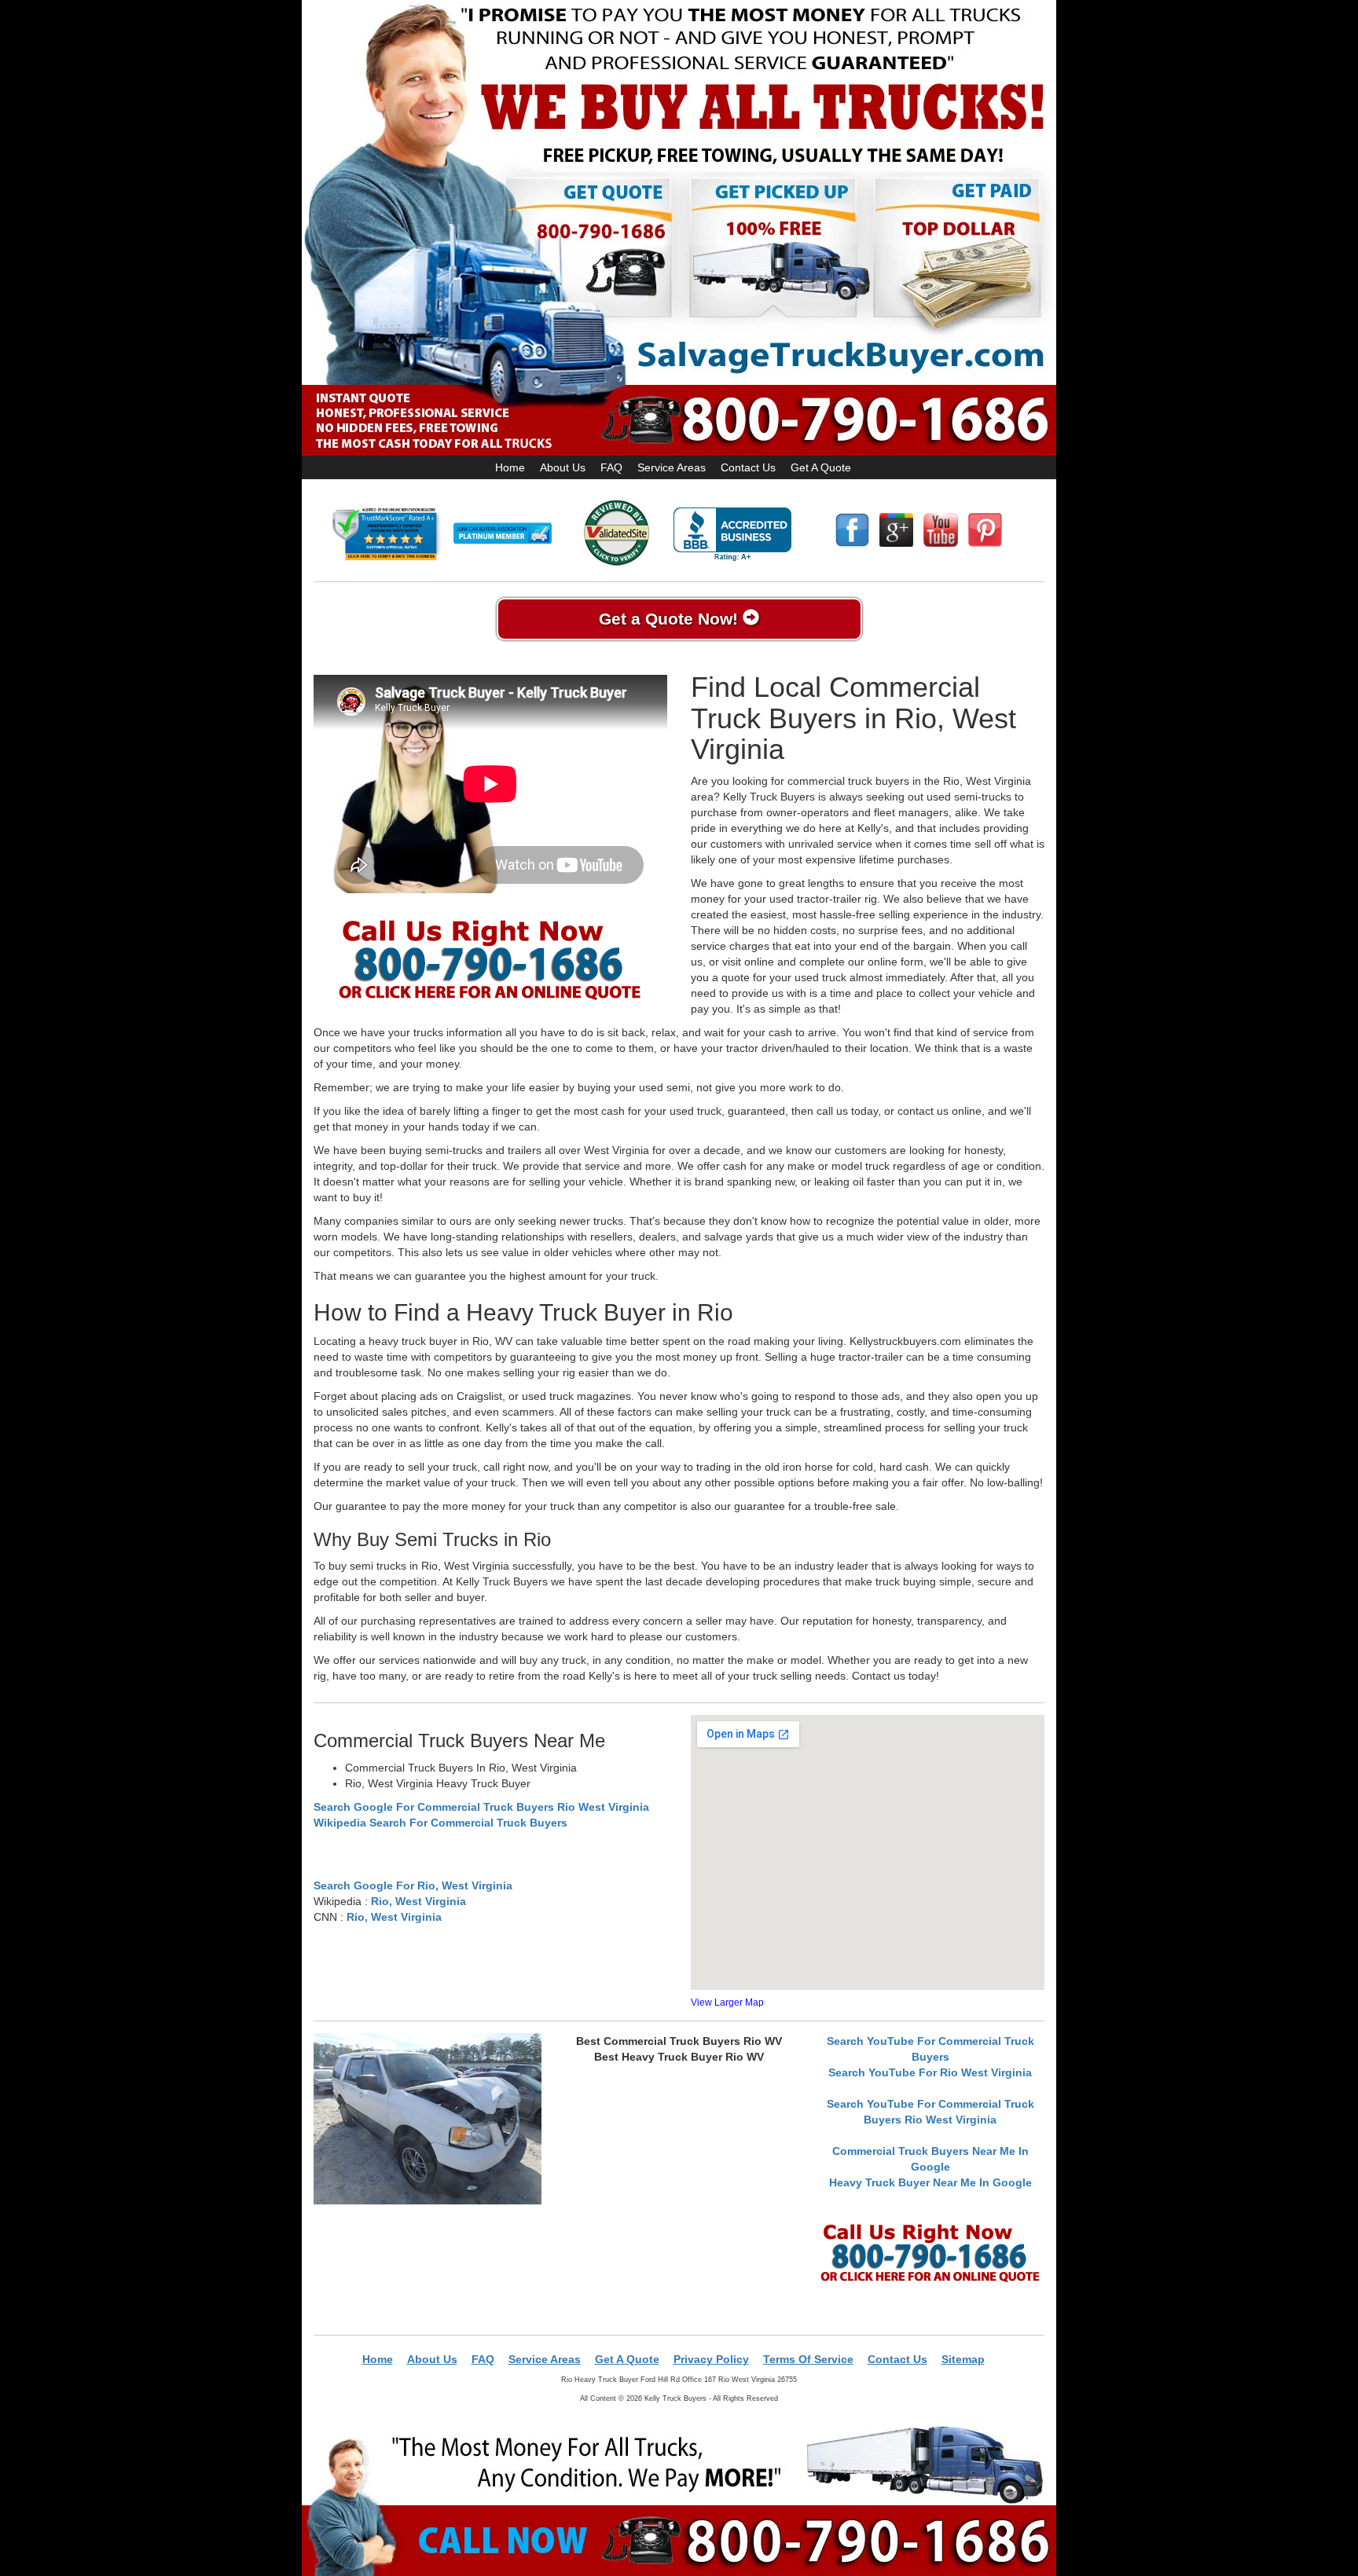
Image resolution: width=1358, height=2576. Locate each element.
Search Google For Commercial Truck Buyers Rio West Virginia (481, 1807)
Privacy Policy (711, 2359)
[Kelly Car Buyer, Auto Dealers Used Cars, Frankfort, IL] (732, 535)
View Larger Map (727, 2003)
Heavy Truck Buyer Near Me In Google (930, 2182)
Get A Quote (821, 467)
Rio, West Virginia (418, 1901)
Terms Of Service (808, 2359)
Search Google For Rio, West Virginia (413, 1885)
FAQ (611, 467)
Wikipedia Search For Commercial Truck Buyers (440, 1823)
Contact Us (748, 467)
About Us (563, 467)
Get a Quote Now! (671, 619)
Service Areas (672, 467)
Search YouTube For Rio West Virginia (930, 2072)
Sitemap (963, 2359)
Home (510, 467)
